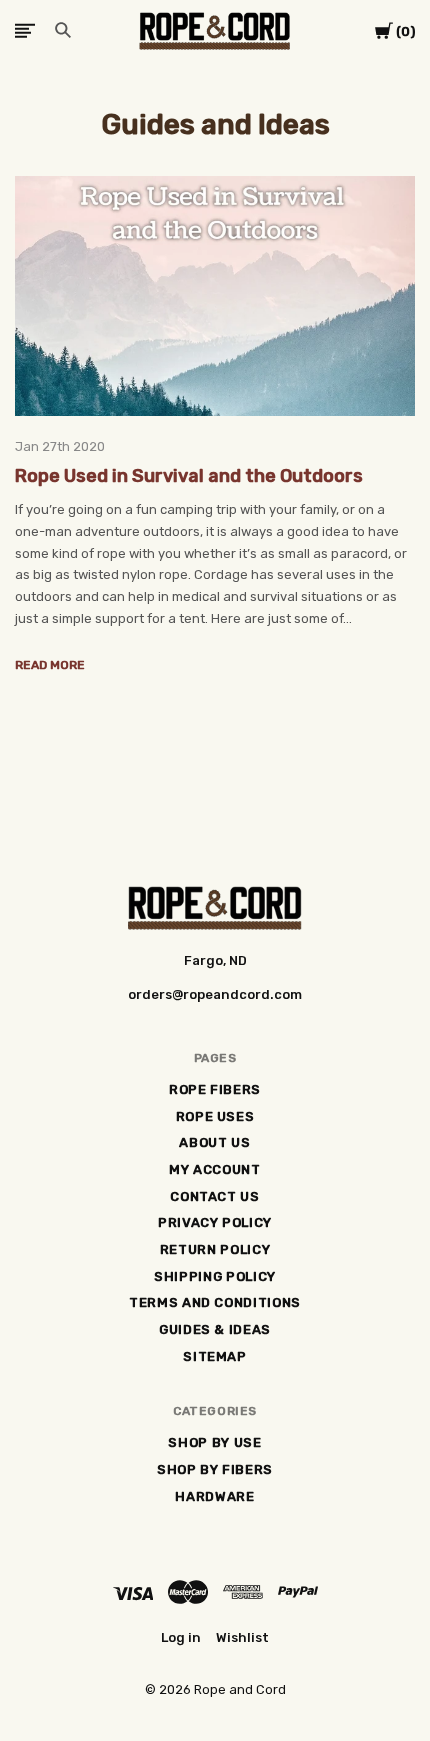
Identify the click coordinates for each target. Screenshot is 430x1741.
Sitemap (215, 1356)
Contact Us (215, 1196)
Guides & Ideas (215, 1329)
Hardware (214, 1496)
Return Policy (215, 1249)
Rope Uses (215, 1116)
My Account (215, 1169)
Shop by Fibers (215, 1469)
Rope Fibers (215, 1089)
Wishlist (242, 1637)
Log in (181, 1637)
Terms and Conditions (215, 1302)
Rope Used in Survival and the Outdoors (189, 476)
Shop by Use (214, 1442)
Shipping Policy (215, 1276)
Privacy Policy (215, 1222)
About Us (214, 1142)
